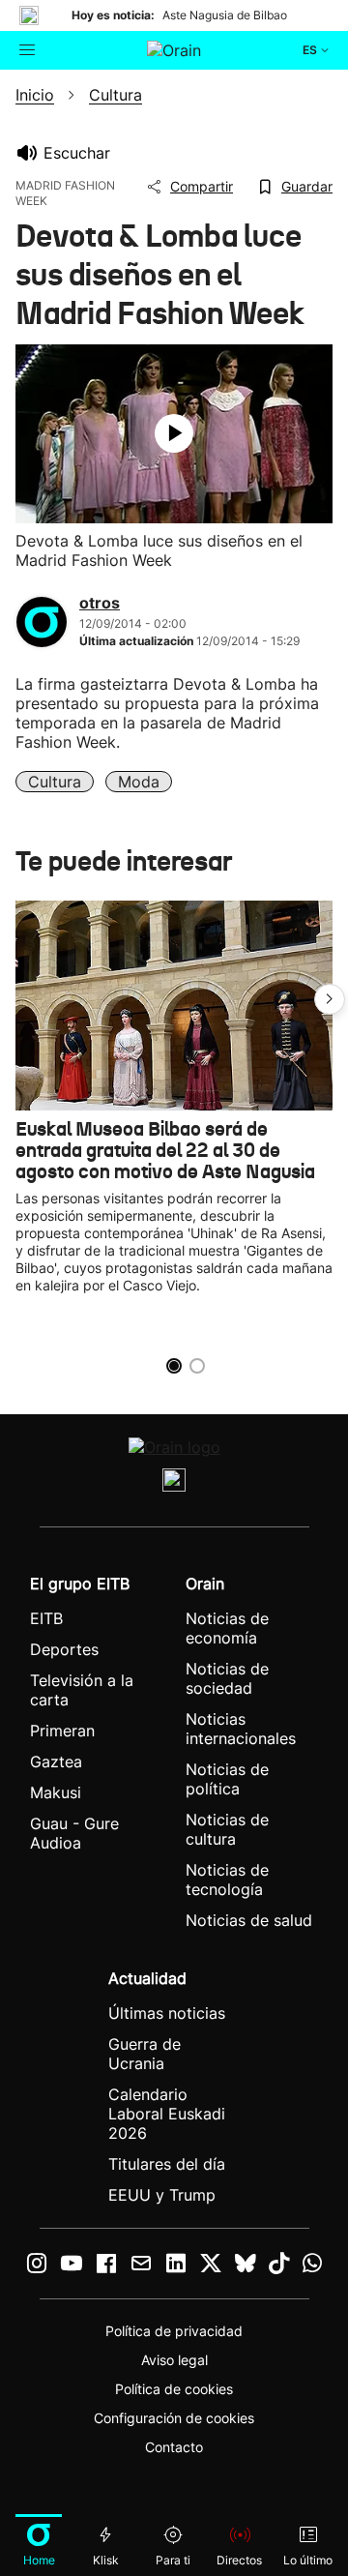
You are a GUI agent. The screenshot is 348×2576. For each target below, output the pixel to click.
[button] (330, 999)
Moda (139, 782)
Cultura (55, 782)
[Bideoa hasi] (174, 433)
